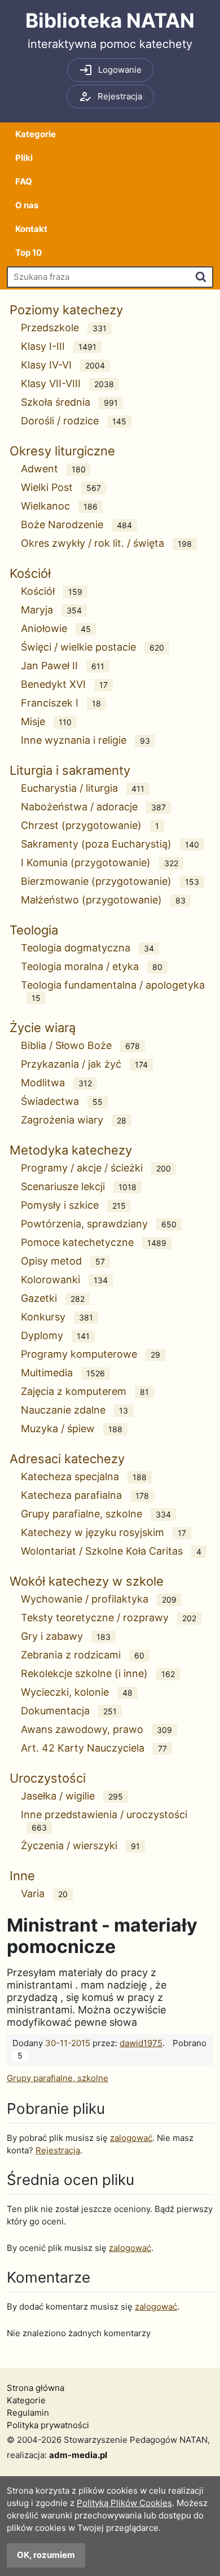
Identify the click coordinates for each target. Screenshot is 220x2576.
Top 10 (28, 253)
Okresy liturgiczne (62, 451)
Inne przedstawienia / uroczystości (104, 1820)
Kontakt (31, 229)
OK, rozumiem (46, 2555)
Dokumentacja (69, 1711)
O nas (27, 205)
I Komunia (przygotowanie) (100, 863)
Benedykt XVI (64, 684)
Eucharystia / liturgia (83, 788)
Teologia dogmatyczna (87, 948)
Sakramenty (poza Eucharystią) (110, 844)
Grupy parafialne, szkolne (96, 1514)
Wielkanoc (59, 506)
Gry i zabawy (66, 1636)
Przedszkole (64, 328)
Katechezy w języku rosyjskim (104, 1532)
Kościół (30, 573)
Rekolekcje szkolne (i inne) (98, 1673)
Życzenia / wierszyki (80, 1846)
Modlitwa (56, 1083)
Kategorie (36, 134)
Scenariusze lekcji (79, 1186)
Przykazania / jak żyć (84, 1064)
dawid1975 (141, 2043)
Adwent (53, 469)
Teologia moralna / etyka (92, 966)
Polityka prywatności (48, 2425)
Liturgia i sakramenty (70, 770)
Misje (46, 721)
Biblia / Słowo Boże (80, 1045)
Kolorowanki (64, 1280)
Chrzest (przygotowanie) (90, 825)
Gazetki (53, 1298)
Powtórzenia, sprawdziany (99, 1224)
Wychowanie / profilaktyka (99, 1599)
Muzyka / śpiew (72, 1429)
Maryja (51, 610)
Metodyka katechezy (71, 1150)
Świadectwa (62, 1101)
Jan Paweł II (63, 666)
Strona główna (36, 2388)
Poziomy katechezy (66, 310)
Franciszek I (61, 703)
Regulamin (28, 2413)
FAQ (24, 181)
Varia (44, 1893)
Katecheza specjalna (84, 1476)
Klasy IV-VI (63, 365)
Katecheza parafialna (85, 1495)
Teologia (34, 930)
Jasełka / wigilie (72, 1796)
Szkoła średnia (69, 402)
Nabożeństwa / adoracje (93, 807)
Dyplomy (55, 1335)
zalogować (131, 2138)
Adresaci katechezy (67, 1459)
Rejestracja (58, 2150)
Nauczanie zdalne (74, 1410)
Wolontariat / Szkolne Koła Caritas (111, 1551)
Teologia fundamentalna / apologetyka (113, 991)
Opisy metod (63, 1261)
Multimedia (63, 1373)
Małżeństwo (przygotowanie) (103, 900)
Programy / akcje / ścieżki (96, 1168)
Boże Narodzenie (76, 525)
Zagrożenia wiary (74, 1120)
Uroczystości (48, 1778)
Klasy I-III (59, 346)
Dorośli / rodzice (74, 421)
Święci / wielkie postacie (93, 647)
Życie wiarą (43, 1028)
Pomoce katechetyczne (94, 1242)
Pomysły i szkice (73, 1205)
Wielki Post (61, 487)
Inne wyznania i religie (85, 740)
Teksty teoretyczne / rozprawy (109, 1618)
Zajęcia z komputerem (85, 1391)
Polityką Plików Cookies (124, 2503)
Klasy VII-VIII (67, 383)
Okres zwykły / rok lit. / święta (106, 543)
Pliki (24, 158)
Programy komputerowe (91, 1354)
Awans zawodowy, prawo (96, 1729)
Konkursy (57, 1317)
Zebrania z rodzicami (83, 1655)
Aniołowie (56, 628)
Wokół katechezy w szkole (87, 1581)
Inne (22, 1876)
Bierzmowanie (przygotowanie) (110, 881)
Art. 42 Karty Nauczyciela (94, 1748)
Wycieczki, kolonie (77, 1692)
